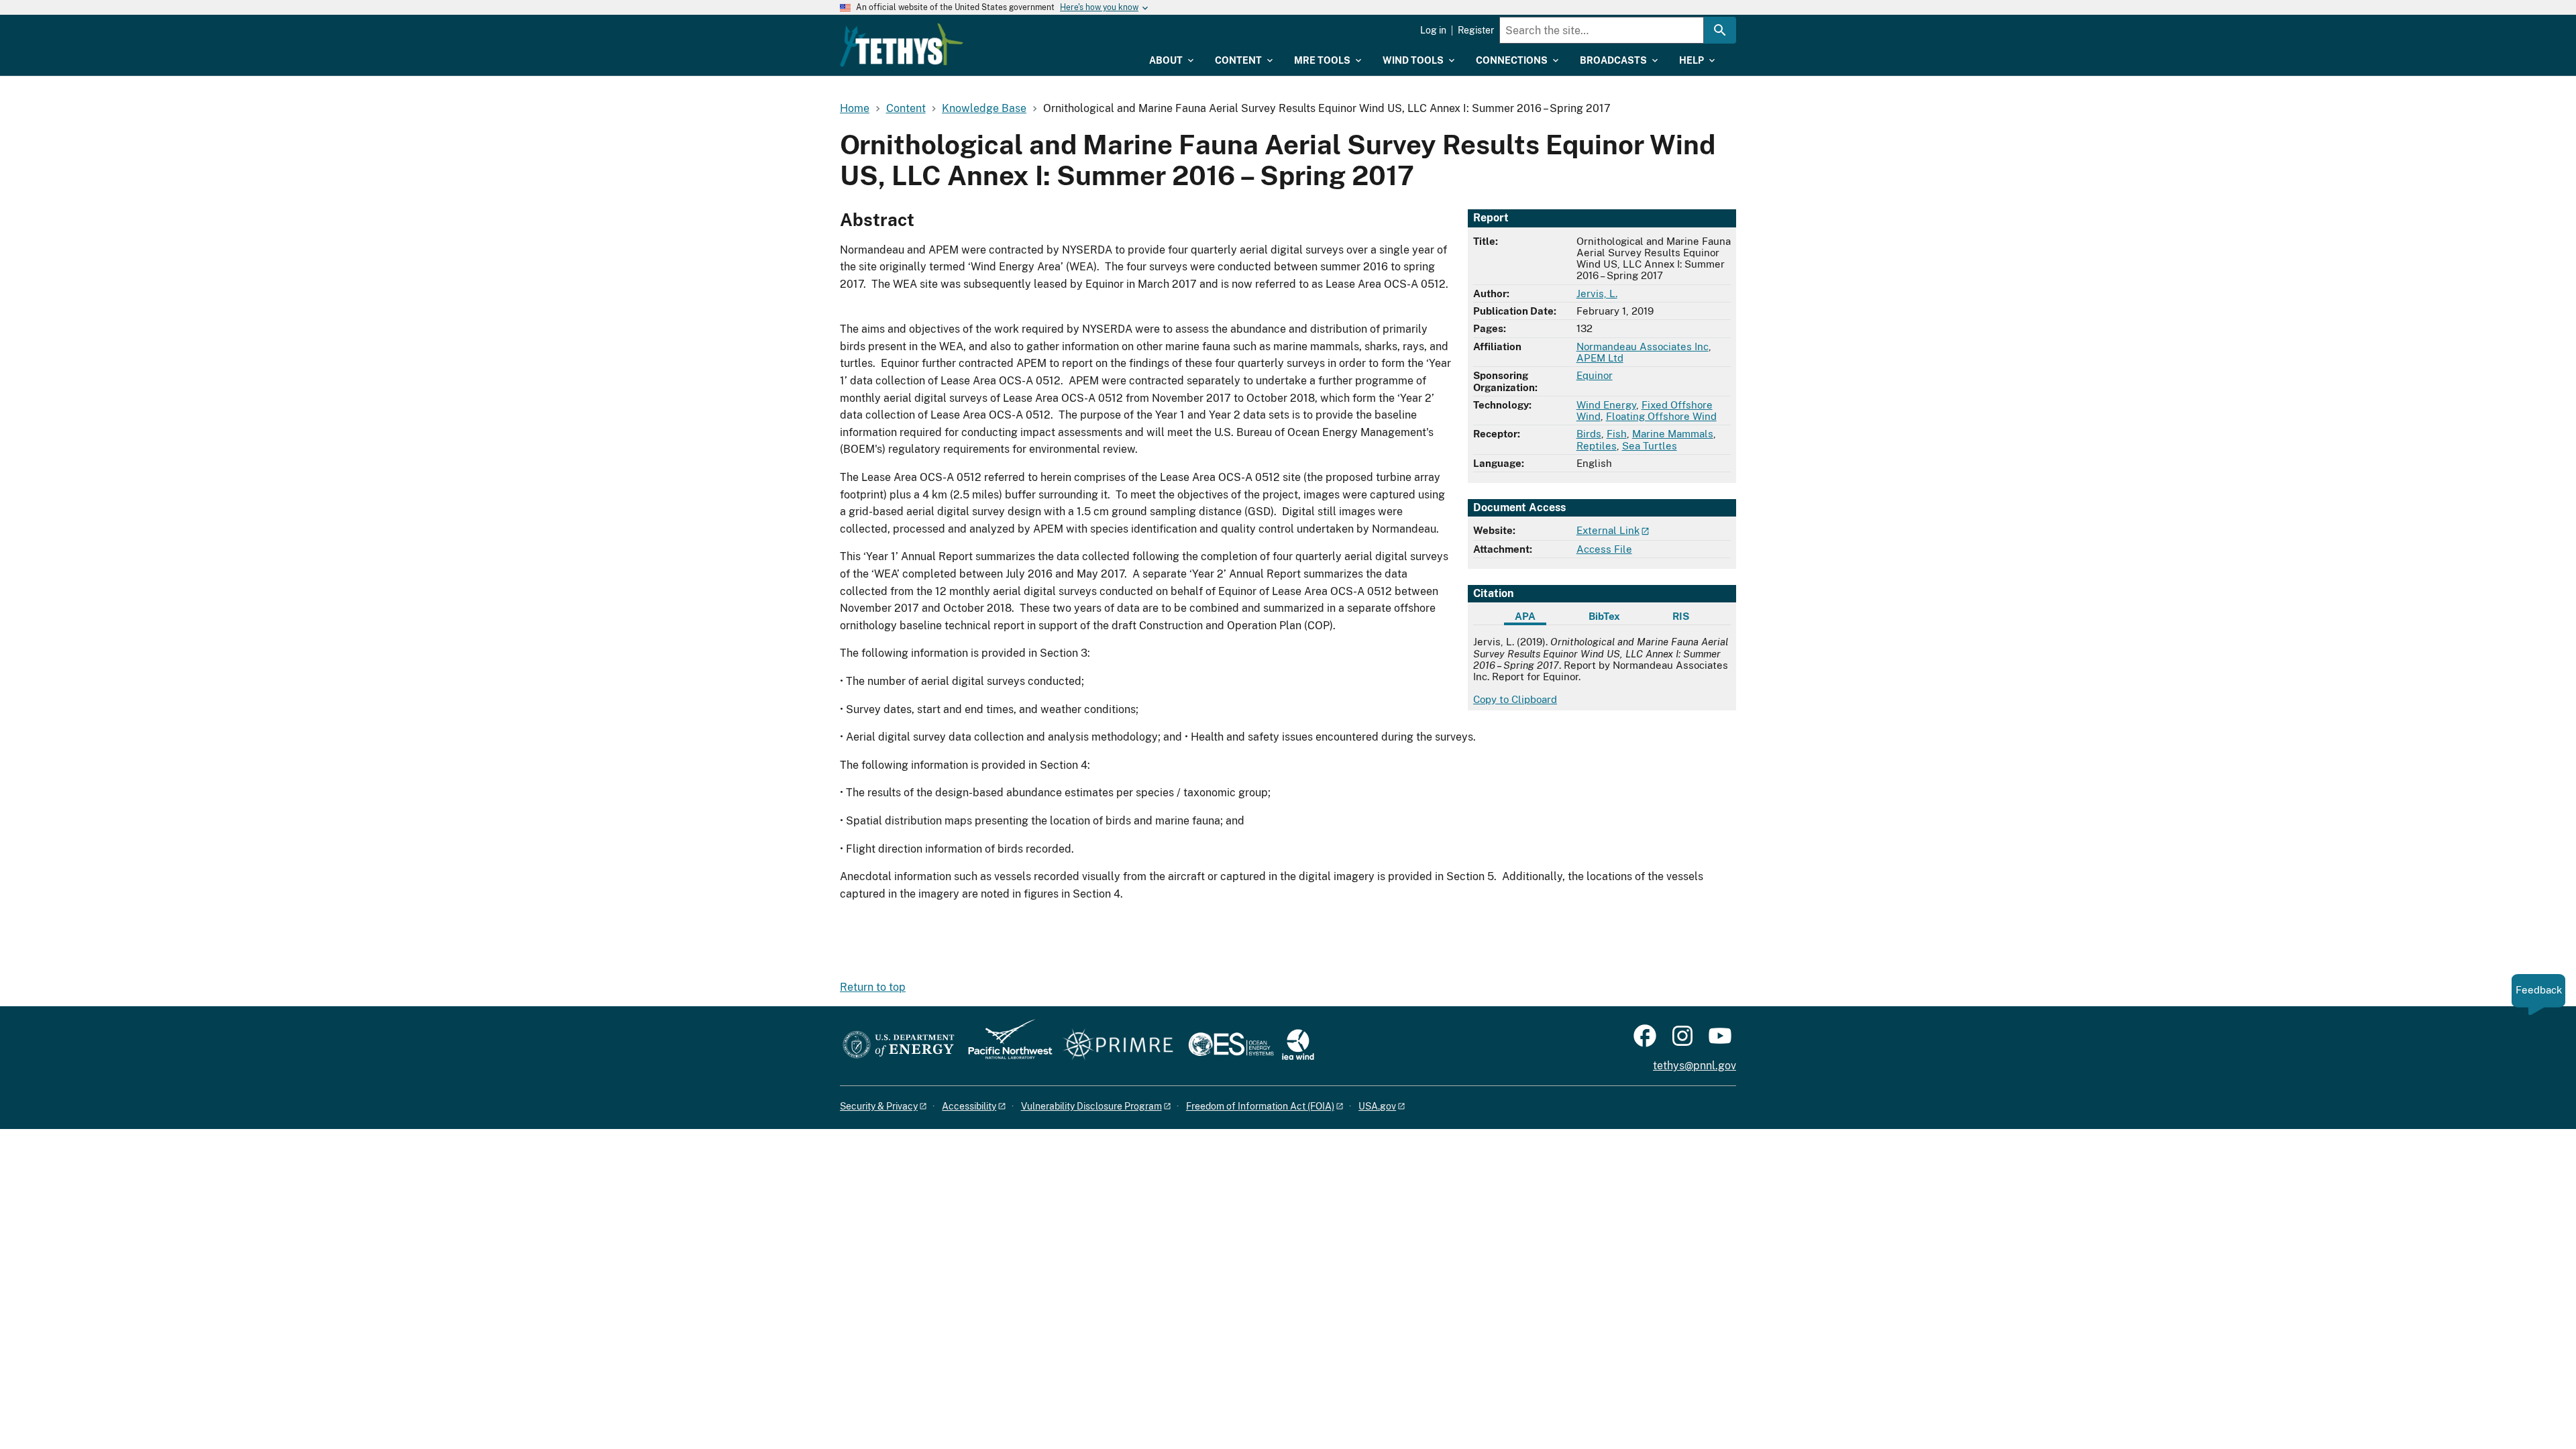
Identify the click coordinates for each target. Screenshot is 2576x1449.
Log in (1433, 30)
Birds (1589, 434)
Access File (1604, 549)
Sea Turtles (1650, 446)
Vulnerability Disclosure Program (1091, 1106)
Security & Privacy (879, 1106)
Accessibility (969, 1106)
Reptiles (1597, 446)
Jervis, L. (1597, 293)
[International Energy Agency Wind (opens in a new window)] (1298, 1045)
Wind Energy (1606, 405)
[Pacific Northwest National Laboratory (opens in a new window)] (1005, 1045)
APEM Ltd (1600, 358)
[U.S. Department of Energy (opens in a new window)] (899, 1045)
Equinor (1595, 375)
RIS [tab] (1681, 616)
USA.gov (1377, 1106)
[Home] (902, 45)
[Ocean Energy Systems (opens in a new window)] (1232, 1045)
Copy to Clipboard (1515, 699)
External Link (1608, 530)
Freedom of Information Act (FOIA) (1260, 1106)
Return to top (873, 987)
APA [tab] (1525, 616)
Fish (1617, 434)
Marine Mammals (1673, 434)
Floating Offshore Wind (1661, 416)
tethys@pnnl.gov (1695, 1066)
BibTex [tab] (1604, 616)
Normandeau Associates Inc (1643, 346)
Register (1476, 30)
